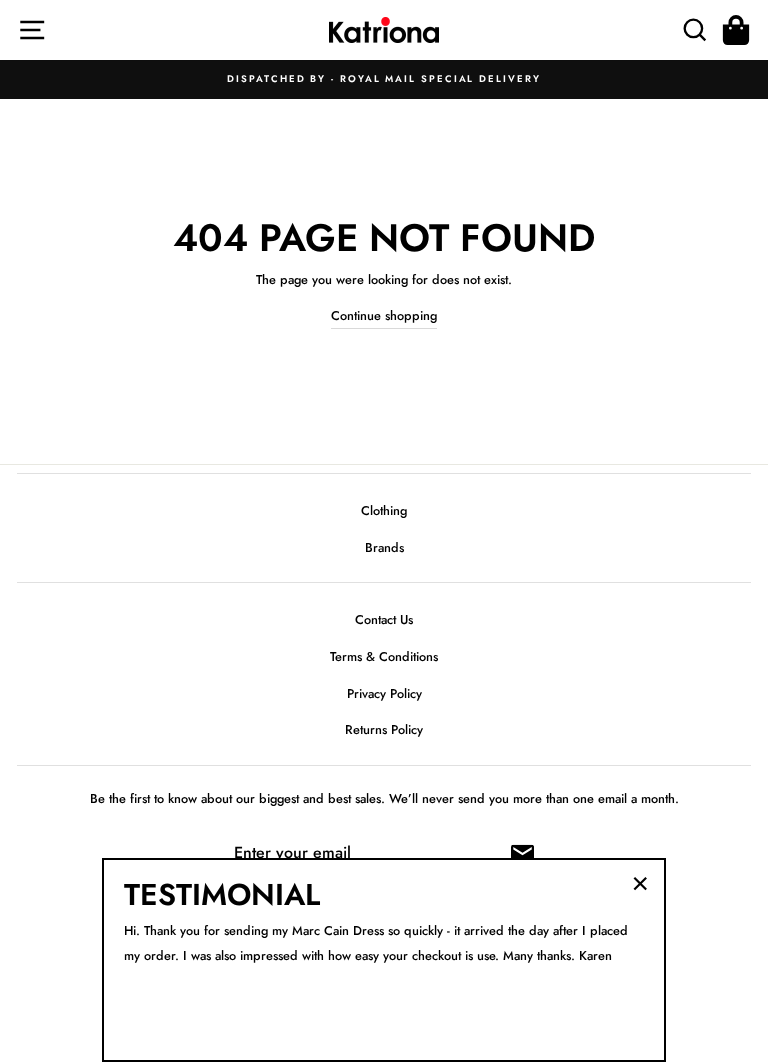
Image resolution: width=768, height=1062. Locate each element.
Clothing (384, 510)
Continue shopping (384, 315)
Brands (384, 547)
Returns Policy (384, 729)
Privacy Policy (384, 693)
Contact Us (384, 619)
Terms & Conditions (384, 656)
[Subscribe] (522, 853)
